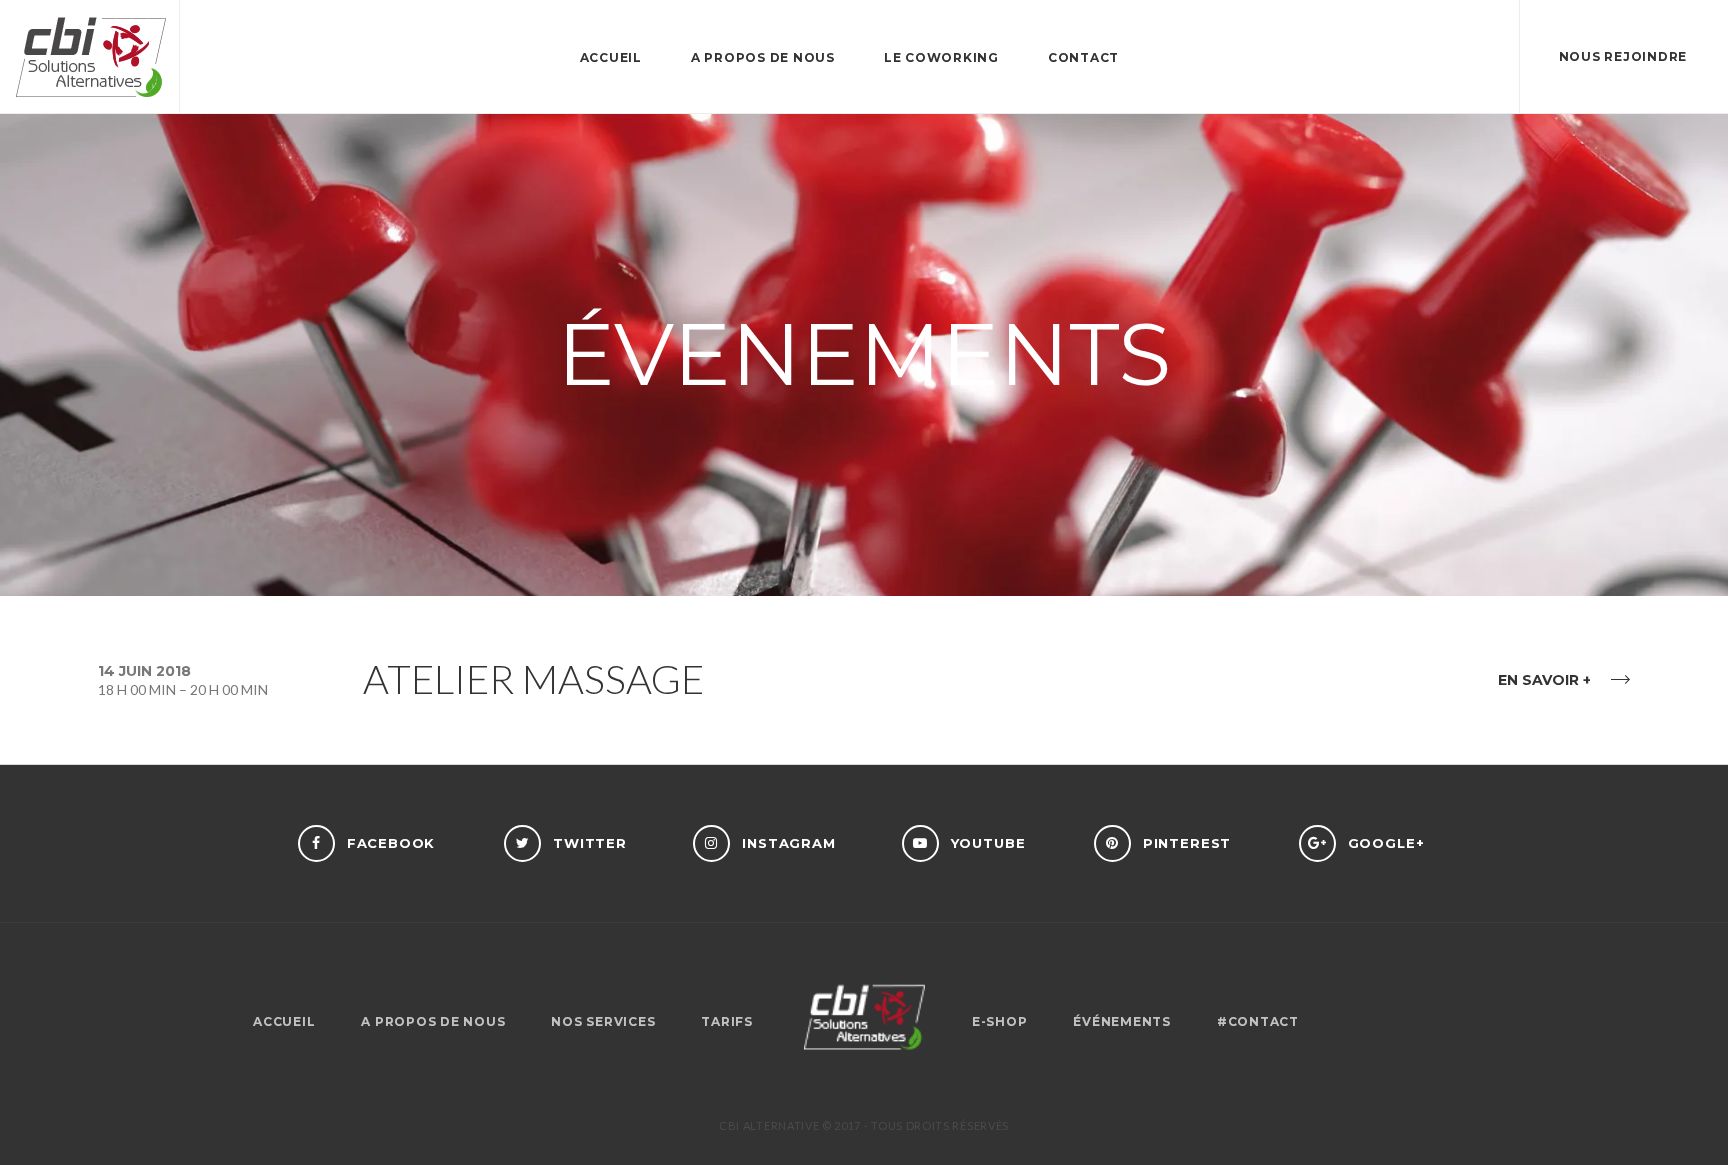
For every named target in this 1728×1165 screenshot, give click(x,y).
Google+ (1386, 843)
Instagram (788, 843)
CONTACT (1083, 57)
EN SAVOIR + (1544, 680)
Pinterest (1187, 843)
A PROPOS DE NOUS (763, 57)
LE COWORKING (941, 57)
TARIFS (727, 1021)
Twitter (590, 843)
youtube (988, 843)
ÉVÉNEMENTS (1122, 1021)
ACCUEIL (611, 57)
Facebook (391, 843)
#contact (1258, 1021)
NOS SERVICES (603, 1021)
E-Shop (1000, 1021)
